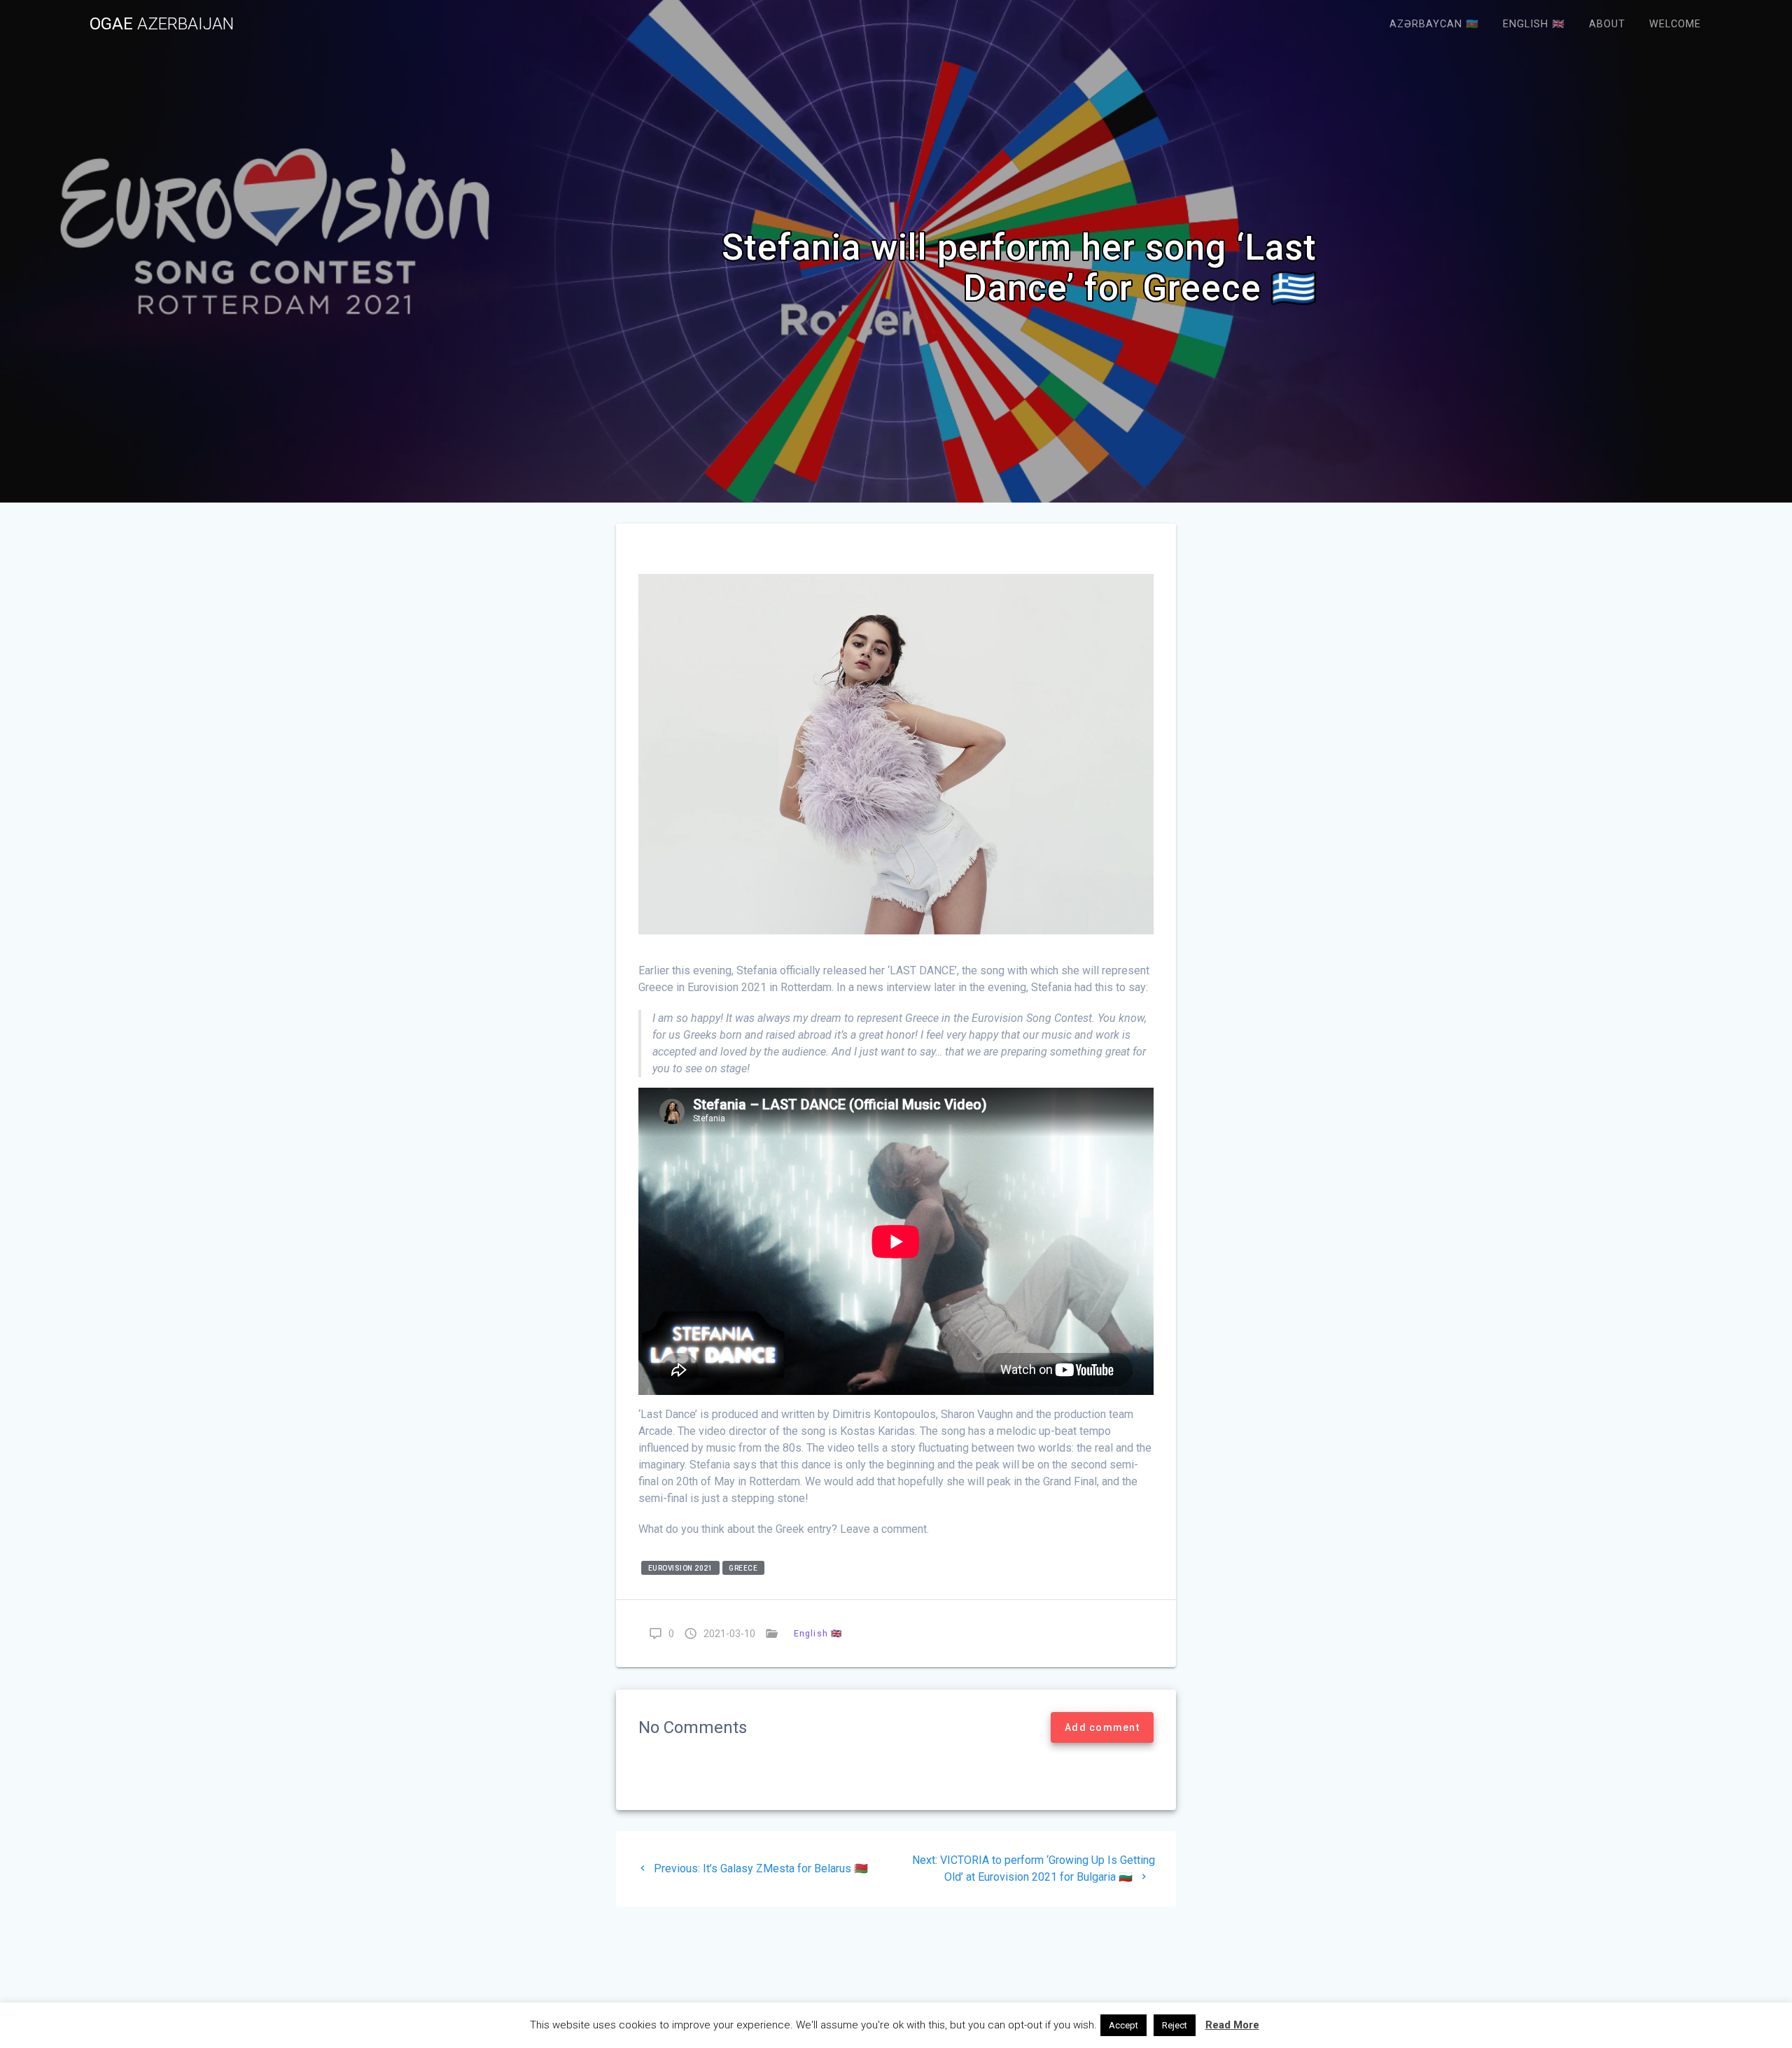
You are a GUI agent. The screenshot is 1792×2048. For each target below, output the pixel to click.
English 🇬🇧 (1534, 24)
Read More (1232, 2025)
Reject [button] (1175, 2025)
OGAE (162, 24)
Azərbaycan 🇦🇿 (1434, 24)
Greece (743, 1568)
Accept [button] (1123, 2025)
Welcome (1675, 24)
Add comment (1102, 1727)
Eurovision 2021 (681, 1568)
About (1607, 24)
